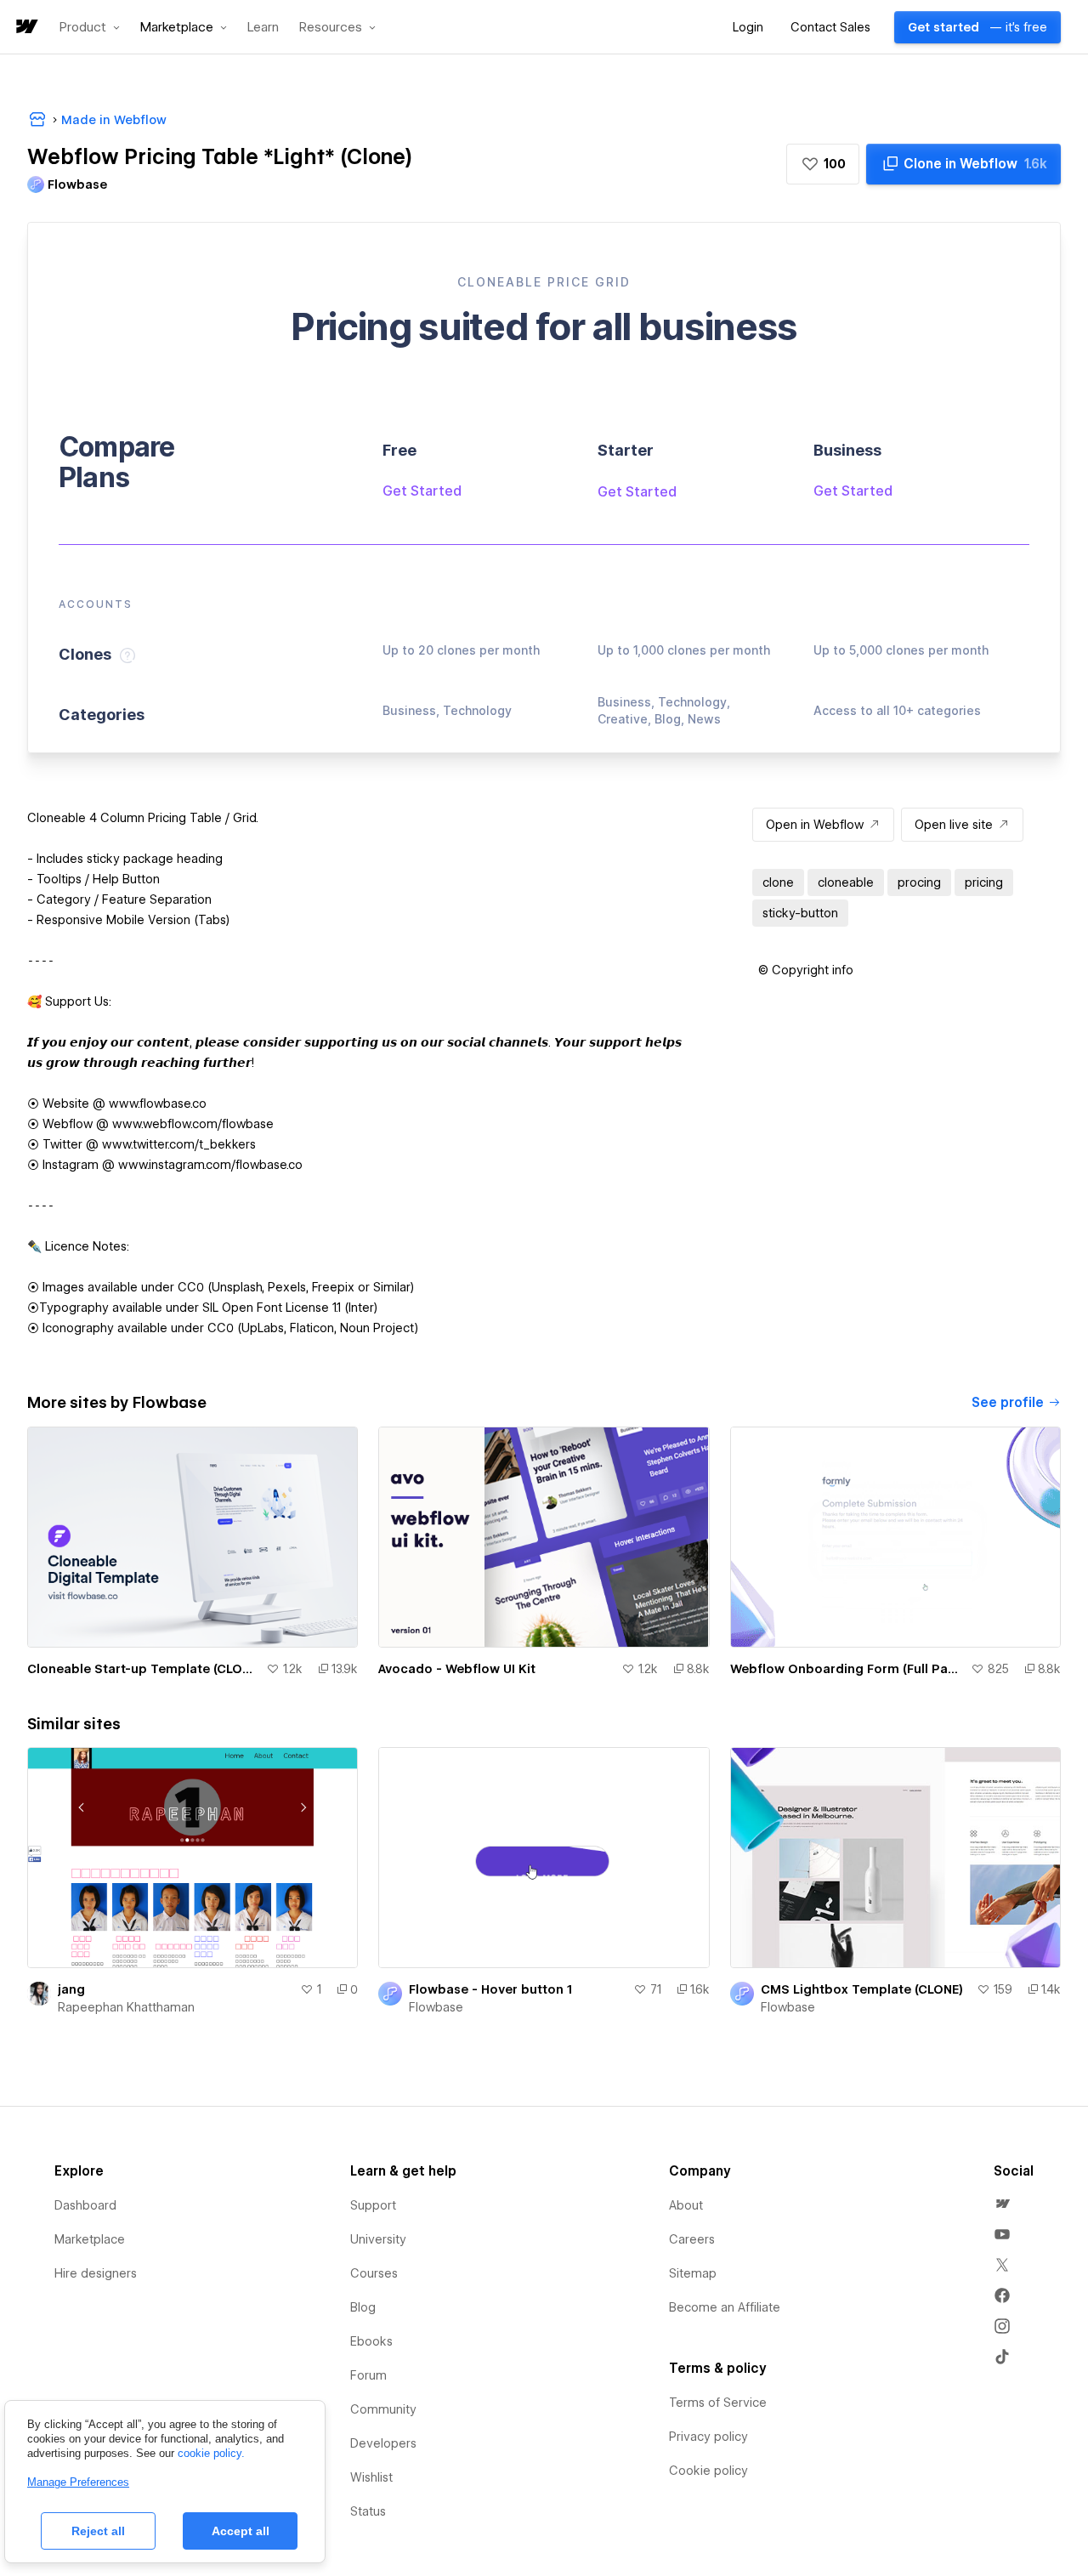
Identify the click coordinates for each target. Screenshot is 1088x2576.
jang (71, 1989)
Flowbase (436, 2007)
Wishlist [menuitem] (371, 2477)
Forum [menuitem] (368, 2375)
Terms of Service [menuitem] (718, 2403)
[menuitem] (1002, 2204)
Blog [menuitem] (363, 2307)
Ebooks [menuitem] (371, 2341)
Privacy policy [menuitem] (708, 2437)
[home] (25, 28)
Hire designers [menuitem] (96, 2273)
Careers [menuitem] (692, 2239)
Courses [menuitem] (374, 2273)
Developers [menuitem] (383, 2443)
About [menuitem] (686, 2205)
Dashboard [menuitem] (85, 2205)
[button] (90, 27)
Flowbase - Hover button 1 (490, 1989)
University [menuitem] (378, 2239)
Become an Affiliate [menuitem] (725, 2307)
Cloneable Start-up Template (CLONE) (143, 1669)
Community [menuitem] (383, 2409)
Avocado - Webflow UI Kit (457, 1669)
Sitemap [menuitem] (693, 2273)
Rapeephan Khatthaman (126, 2007)
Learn (263, 28)
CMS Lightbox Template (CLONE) (862, 1989)
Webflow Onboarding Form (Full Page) (847, 1669)
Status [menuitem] (368, 2511)
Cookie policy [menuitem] (708, 2471)
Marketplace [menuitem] (90, 2239)
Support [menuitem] (373, 2205)
